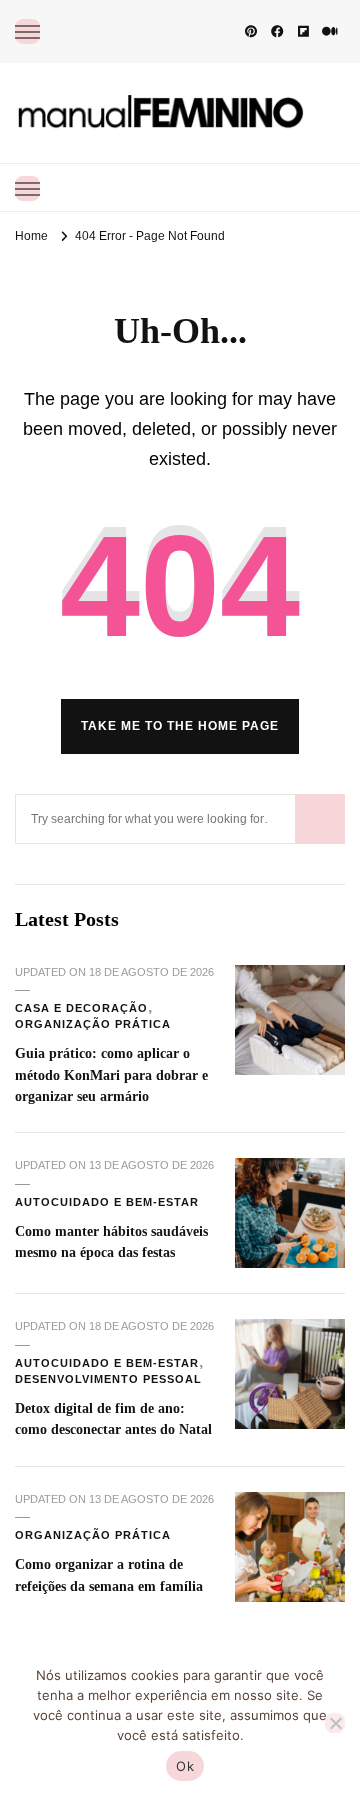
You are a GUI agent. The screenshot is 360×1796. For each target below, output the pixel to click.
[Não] (335, 1723)
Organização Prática (93, 1024)
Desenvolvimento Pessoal (108, 1379)
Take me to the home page (180, 726)
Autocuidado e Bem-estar (107, 1202)
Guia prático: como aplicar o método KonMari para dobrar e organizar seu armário (111, 1074)
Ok (185, 1766)
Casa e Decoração (81, 1008)
